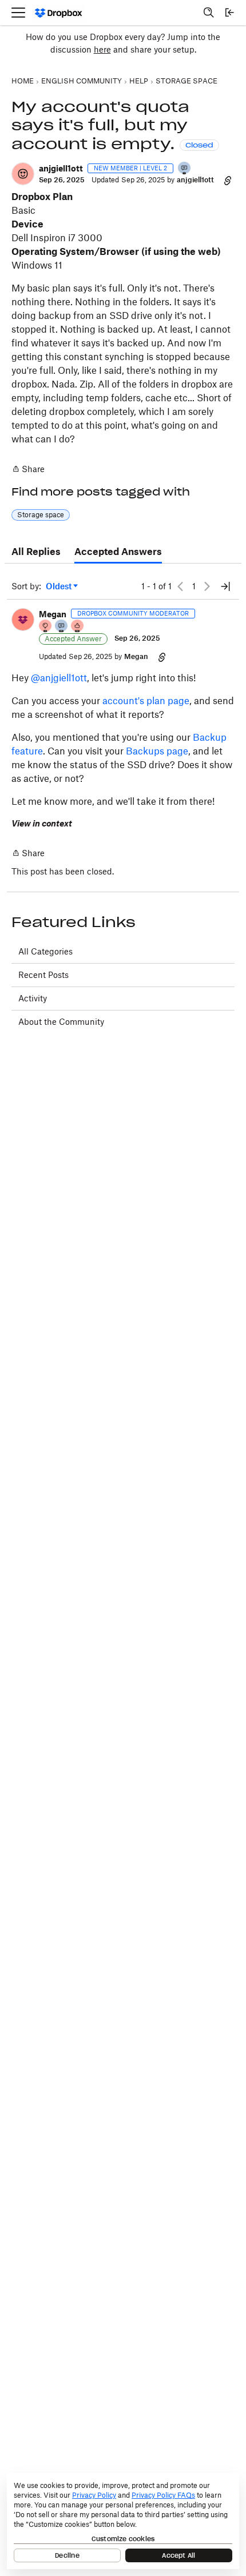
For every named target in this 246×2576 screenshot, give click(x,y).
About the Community (61, 1022)
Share (28, 470)
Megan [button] (53, 614)
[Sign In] (229, 13)
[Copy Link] (228, 180)
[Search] (209, 13)
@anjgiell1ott (59, 678)
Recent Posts (43, 975)
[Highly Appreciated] (78, 627)
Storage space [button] (41, 515)
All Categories (45, 951)
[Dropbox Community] (59, 13)
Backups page (157, 751)
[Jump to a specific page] (225, 586)
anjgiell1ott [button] (61, 168)
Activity (33, 998)
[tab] (36, 552)
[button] (23, 174)
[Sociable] (62, 627)
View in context (42, 823)
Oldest (59, 587)
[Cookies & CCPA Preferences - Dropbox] (123, 2521)
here (102, 49)
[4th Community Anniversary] (46, 627)
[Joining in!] (185, 169)
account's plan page (146, 701)
